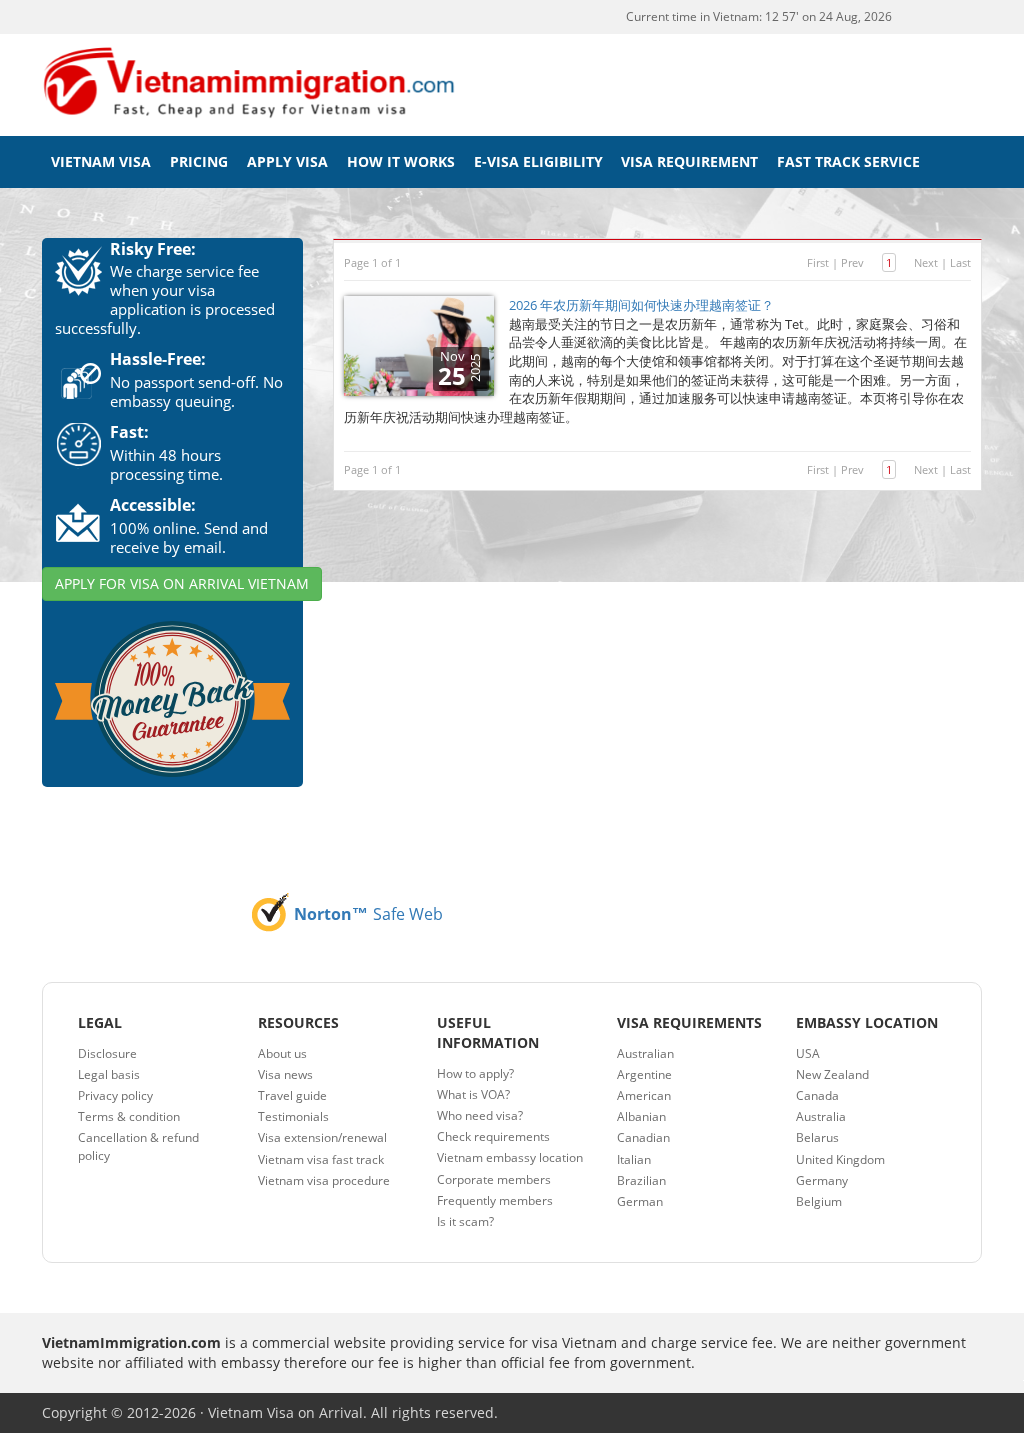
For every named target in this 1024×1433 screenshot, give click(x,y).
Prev (852, 262)
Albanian (641, 1116)
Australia (821, 1116)
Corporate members (494, 1179)
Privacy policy (115, 1095)
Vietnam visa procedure (324, 1180)
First (818, 262)
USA (808, 1053)
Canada (817, 1095)
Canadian (643, 1137)
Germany (822, 1180)
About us (282, 1053)
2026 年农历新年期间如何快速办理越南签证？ (641, 305)
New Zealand (832, 1074)
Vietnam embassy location (510, 1157)
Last (960, 262)
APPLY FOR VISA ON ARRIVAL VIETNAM (182, 583)
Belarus (817, 1137)
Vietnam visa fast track (321, 1159)
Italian (634, 1159)
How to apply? (475, 1073)
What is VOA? (473, 1094)
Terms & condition (129, 1116)
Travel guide (292, 1095)
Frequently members (495, 1200)
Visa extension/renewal (322, 1137)
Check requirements (493, 1136)
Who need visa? (480, 1115)
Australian (645, 1053)
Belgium (819, 1201)
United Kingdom (840, 1159)
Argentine (644, 1074)
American (644, 1095)
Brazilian (641, 1180)
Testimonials (293, 1116)
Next (926, 262)
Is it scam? (465, 1221)
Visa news (285, 1074)
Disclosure (107, 1053)
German (640, 1201)
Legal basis (109, 1074)
